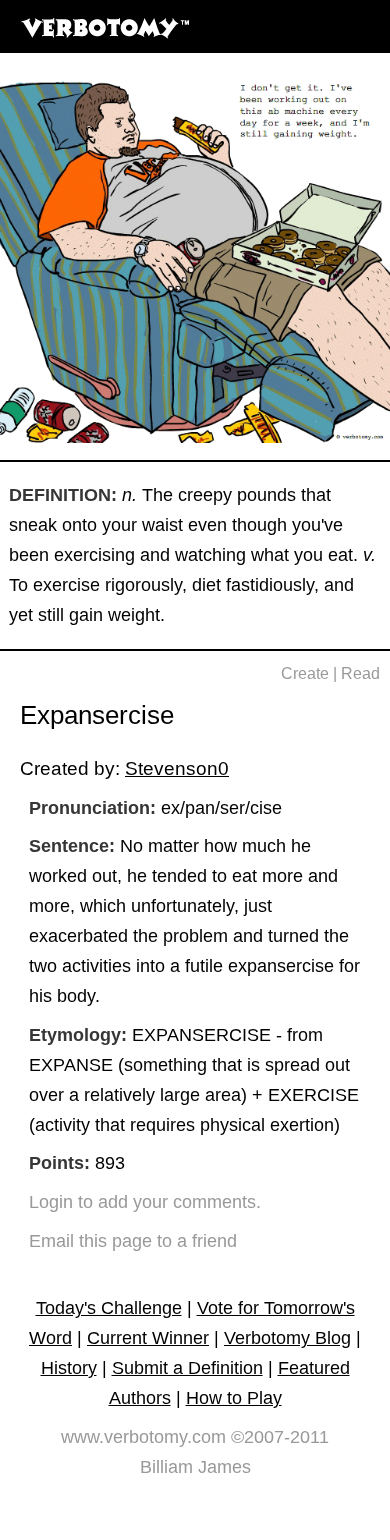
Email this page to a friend (133, 1241)
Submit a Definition (187, 1368)
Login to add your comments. (145, 1202)
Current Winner (148, 1338)
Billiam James (195, 1467)
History (69, 1368)
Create (305, 673)
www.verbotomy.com (143, 1437)
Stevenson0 (177, 768)
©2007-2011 (280, 1437)
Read (360, 673)
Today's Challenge (109, 1308)
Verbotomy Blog (287, 1338)
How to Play (234, 1398)
